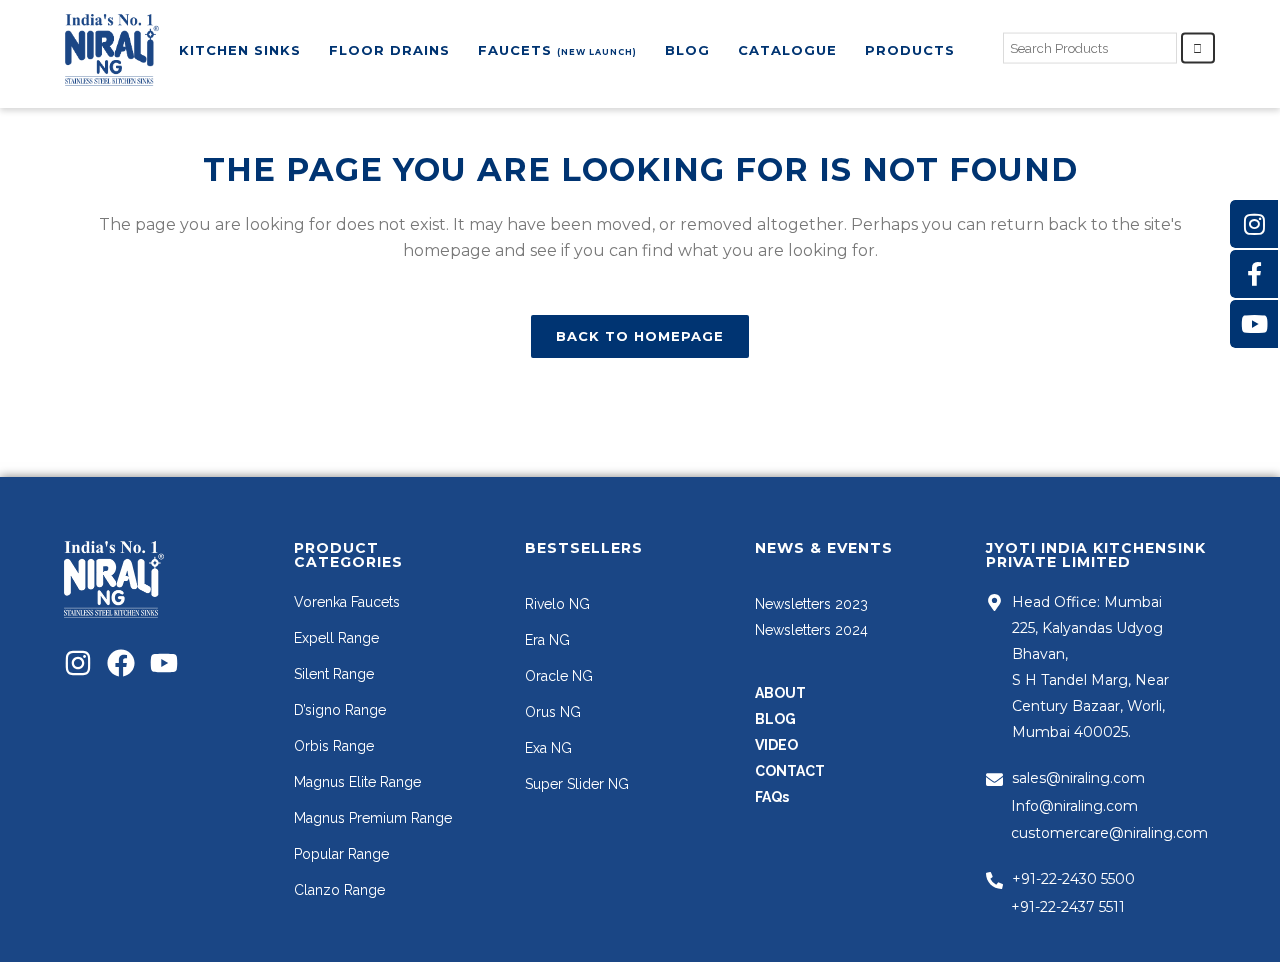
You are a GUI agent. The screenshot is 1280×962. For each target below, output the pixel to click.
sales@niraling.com (1078, 778)
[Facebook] (121, 663)
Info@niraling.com (1074, 806)
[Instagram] (78, 663)
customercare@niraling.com (1109, 833)
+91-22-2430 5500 (1073, 879)
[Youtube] (164, 663)
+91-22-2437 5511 (1068, 907)
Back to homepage (640, 336)
